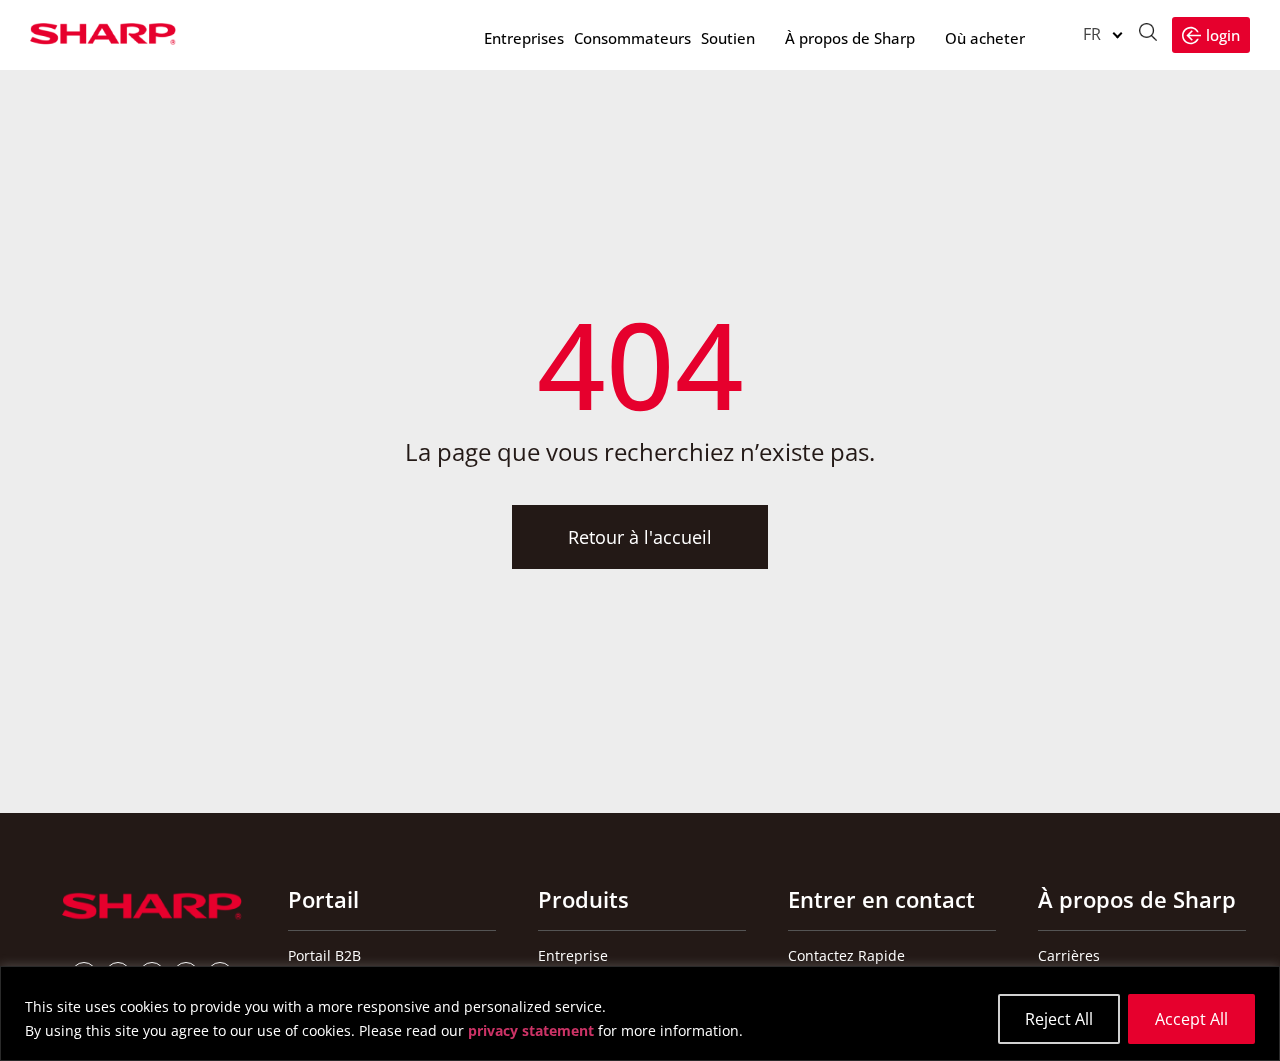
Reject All (1059, 1019)
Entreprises (524, 38)
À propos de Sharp (850, 38)
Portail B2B (324, 955)
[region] (640, 1013)
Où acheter (985, 38)
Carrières (1069, 955)
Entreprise (573, 955)
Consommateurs (632, 38)
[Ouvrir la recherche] (1148, 34)
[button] (1089, 34)
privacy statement (531, 1030)
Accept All (1191, 1019)
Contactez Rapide (846, 955)
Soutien (728, 38)
